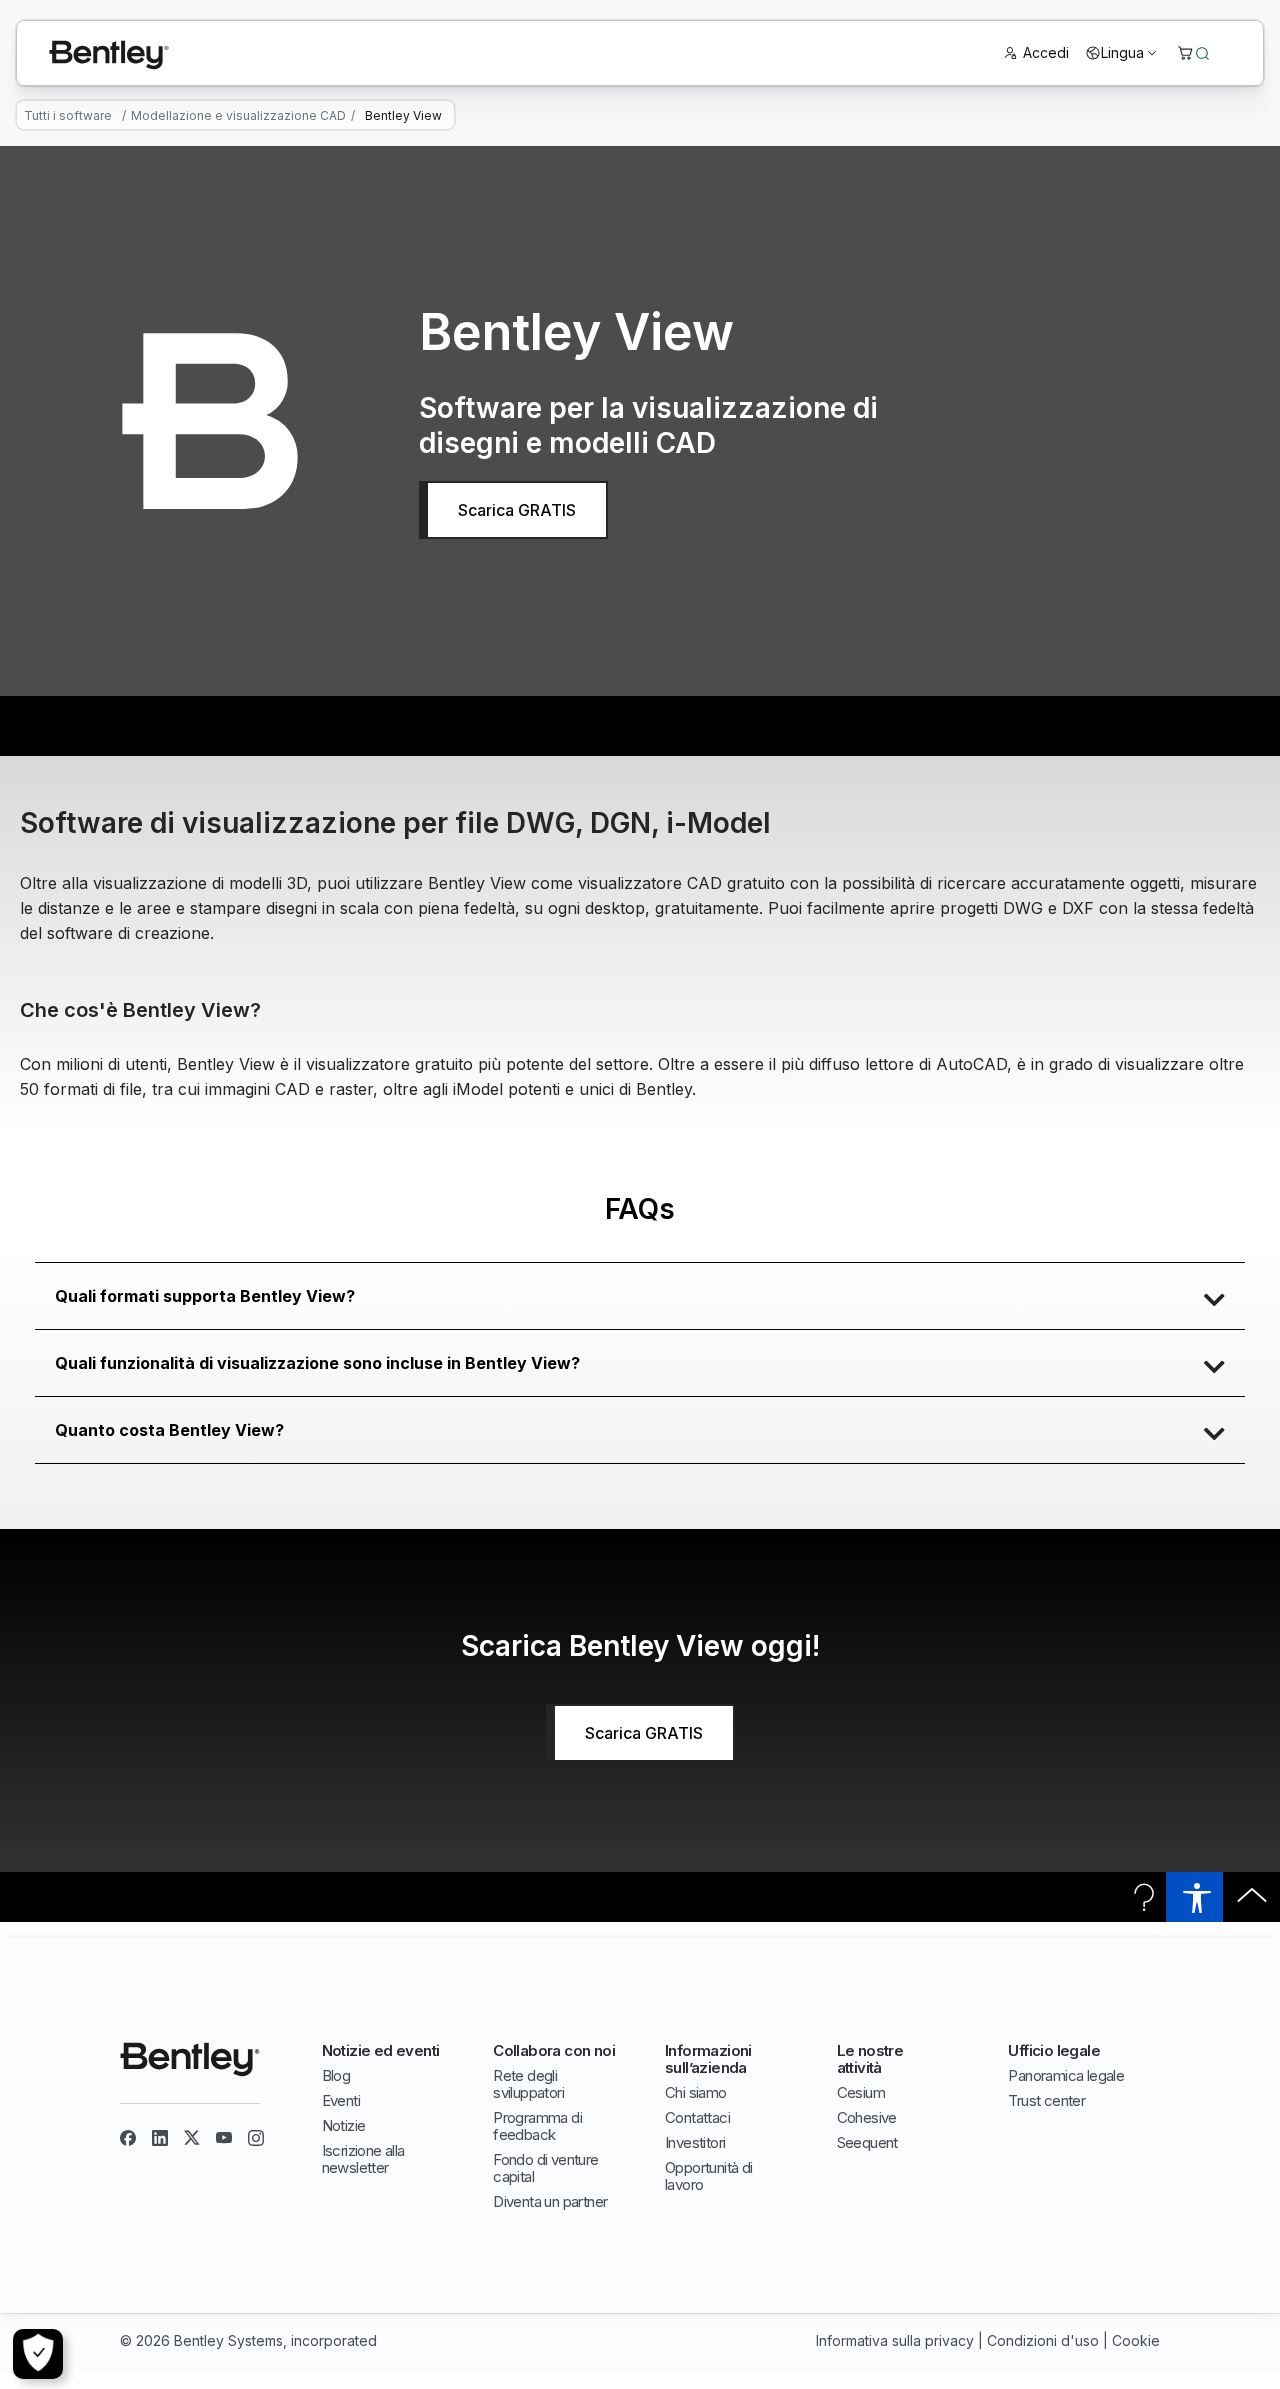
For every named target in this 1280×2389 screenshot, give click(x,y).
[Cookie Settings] (38, 2354)
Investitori (695, 2142)
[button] (640, 1296)
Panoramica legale (1066, 2075)
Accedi (1046, 52)
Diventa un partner (550, 2201)
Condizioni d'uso (1043, 2340)
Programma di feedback (537, 2126)
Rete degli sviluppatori (528, 2084)
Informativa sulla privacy (895, 2340)
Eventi (341, 2100)
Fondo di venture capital (545, 2168)
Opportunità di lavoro (709, 2176)
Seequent (867, 2142)
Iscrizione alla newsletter (363, 2159)
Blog (336, 2075)
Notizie (344, 2125)
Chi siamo (696, 2092)
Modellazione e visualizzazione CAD (238, 115)
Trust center (1046, 2100)
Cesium (861, 2092)
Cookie (1136, 2340)
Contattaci (697, 2117)
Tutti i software (68, 115)
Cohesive (867, 2117)
